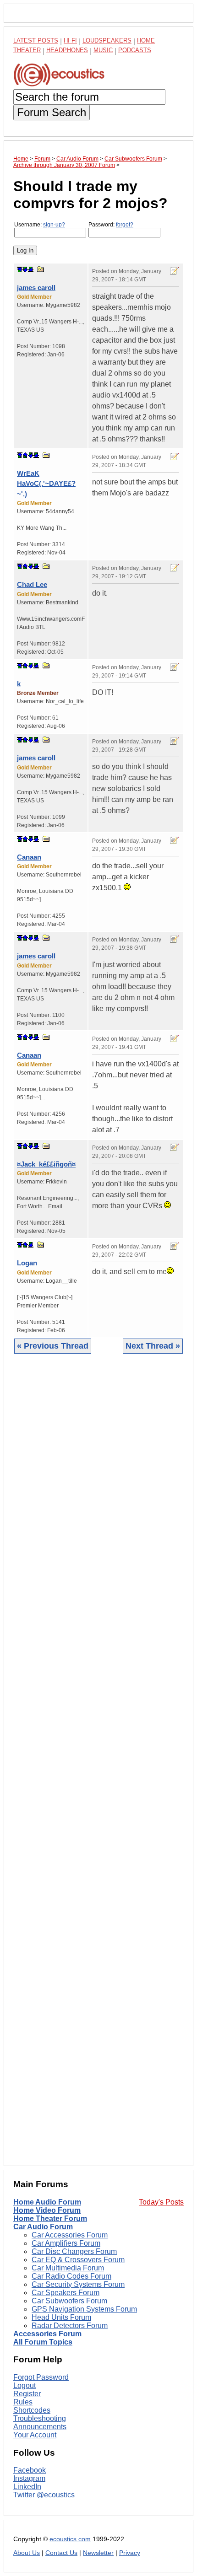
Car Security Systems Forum (78, 2284)
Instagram (29, 2478)
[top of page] (20, 269)
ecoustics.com (70, 2539)
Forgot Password (41, 2377)
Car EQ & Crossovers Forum (78, 2260)
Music (103, 50)
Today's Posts (161, 2202)
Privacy (130, 2553)
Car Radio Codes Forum (71, 2276)
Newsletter (98, 2553)
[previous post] (25, 455)
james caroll (36, 288)
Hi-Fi (70, 40)
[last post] (31, 269)
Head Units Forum (61, 2317)
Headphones (67, 50)
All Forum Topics (43, 2342)
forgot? (125, 225)
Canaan (29, 857)
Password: (111, 225)
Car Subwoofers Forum (69, 2301)
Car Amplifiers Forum (66, 2243)
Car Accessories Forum (70, 2235)
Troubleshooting (40, 2418)
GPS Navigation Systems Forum (84, 2309)
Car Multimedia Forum (68, 2268)
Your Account (35, 2435)
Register (27, 2394)
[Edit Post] (175, 271)
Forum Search (52, 112)
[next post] (25, 269)
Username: (40, 225)
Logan (27, 1263)
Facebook (30, 2470)
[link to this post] (41, 269)
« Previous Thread (53, 1346)
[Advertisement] (98, 1767)
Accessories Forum (47, 2334)
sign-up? (54, 225)
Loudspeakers (107, 40)
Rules (23, 2402)
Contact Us (61, 2553)
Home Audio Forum (47, 2202)
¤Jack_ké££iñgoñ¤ (46, 1164)
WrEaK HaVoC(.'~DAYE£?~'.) (46, 484)
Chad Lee (32, 584)
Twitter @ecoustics (44, 2495)
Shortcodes (32, 2410)
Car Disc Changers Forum (74, 2251)
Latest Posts (36, 40)
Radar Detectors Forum (70, 2326)
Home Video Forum (47, 2210)
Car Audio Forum (43, 2227)
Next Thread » (153, 1346)
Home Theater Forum (50, 2218)
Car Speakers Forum (66, 2293)
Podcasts (135, 50)
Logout (25, 2385)
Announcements (40, 2427)
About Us (27, 2553)
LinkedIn (27, 2487)
